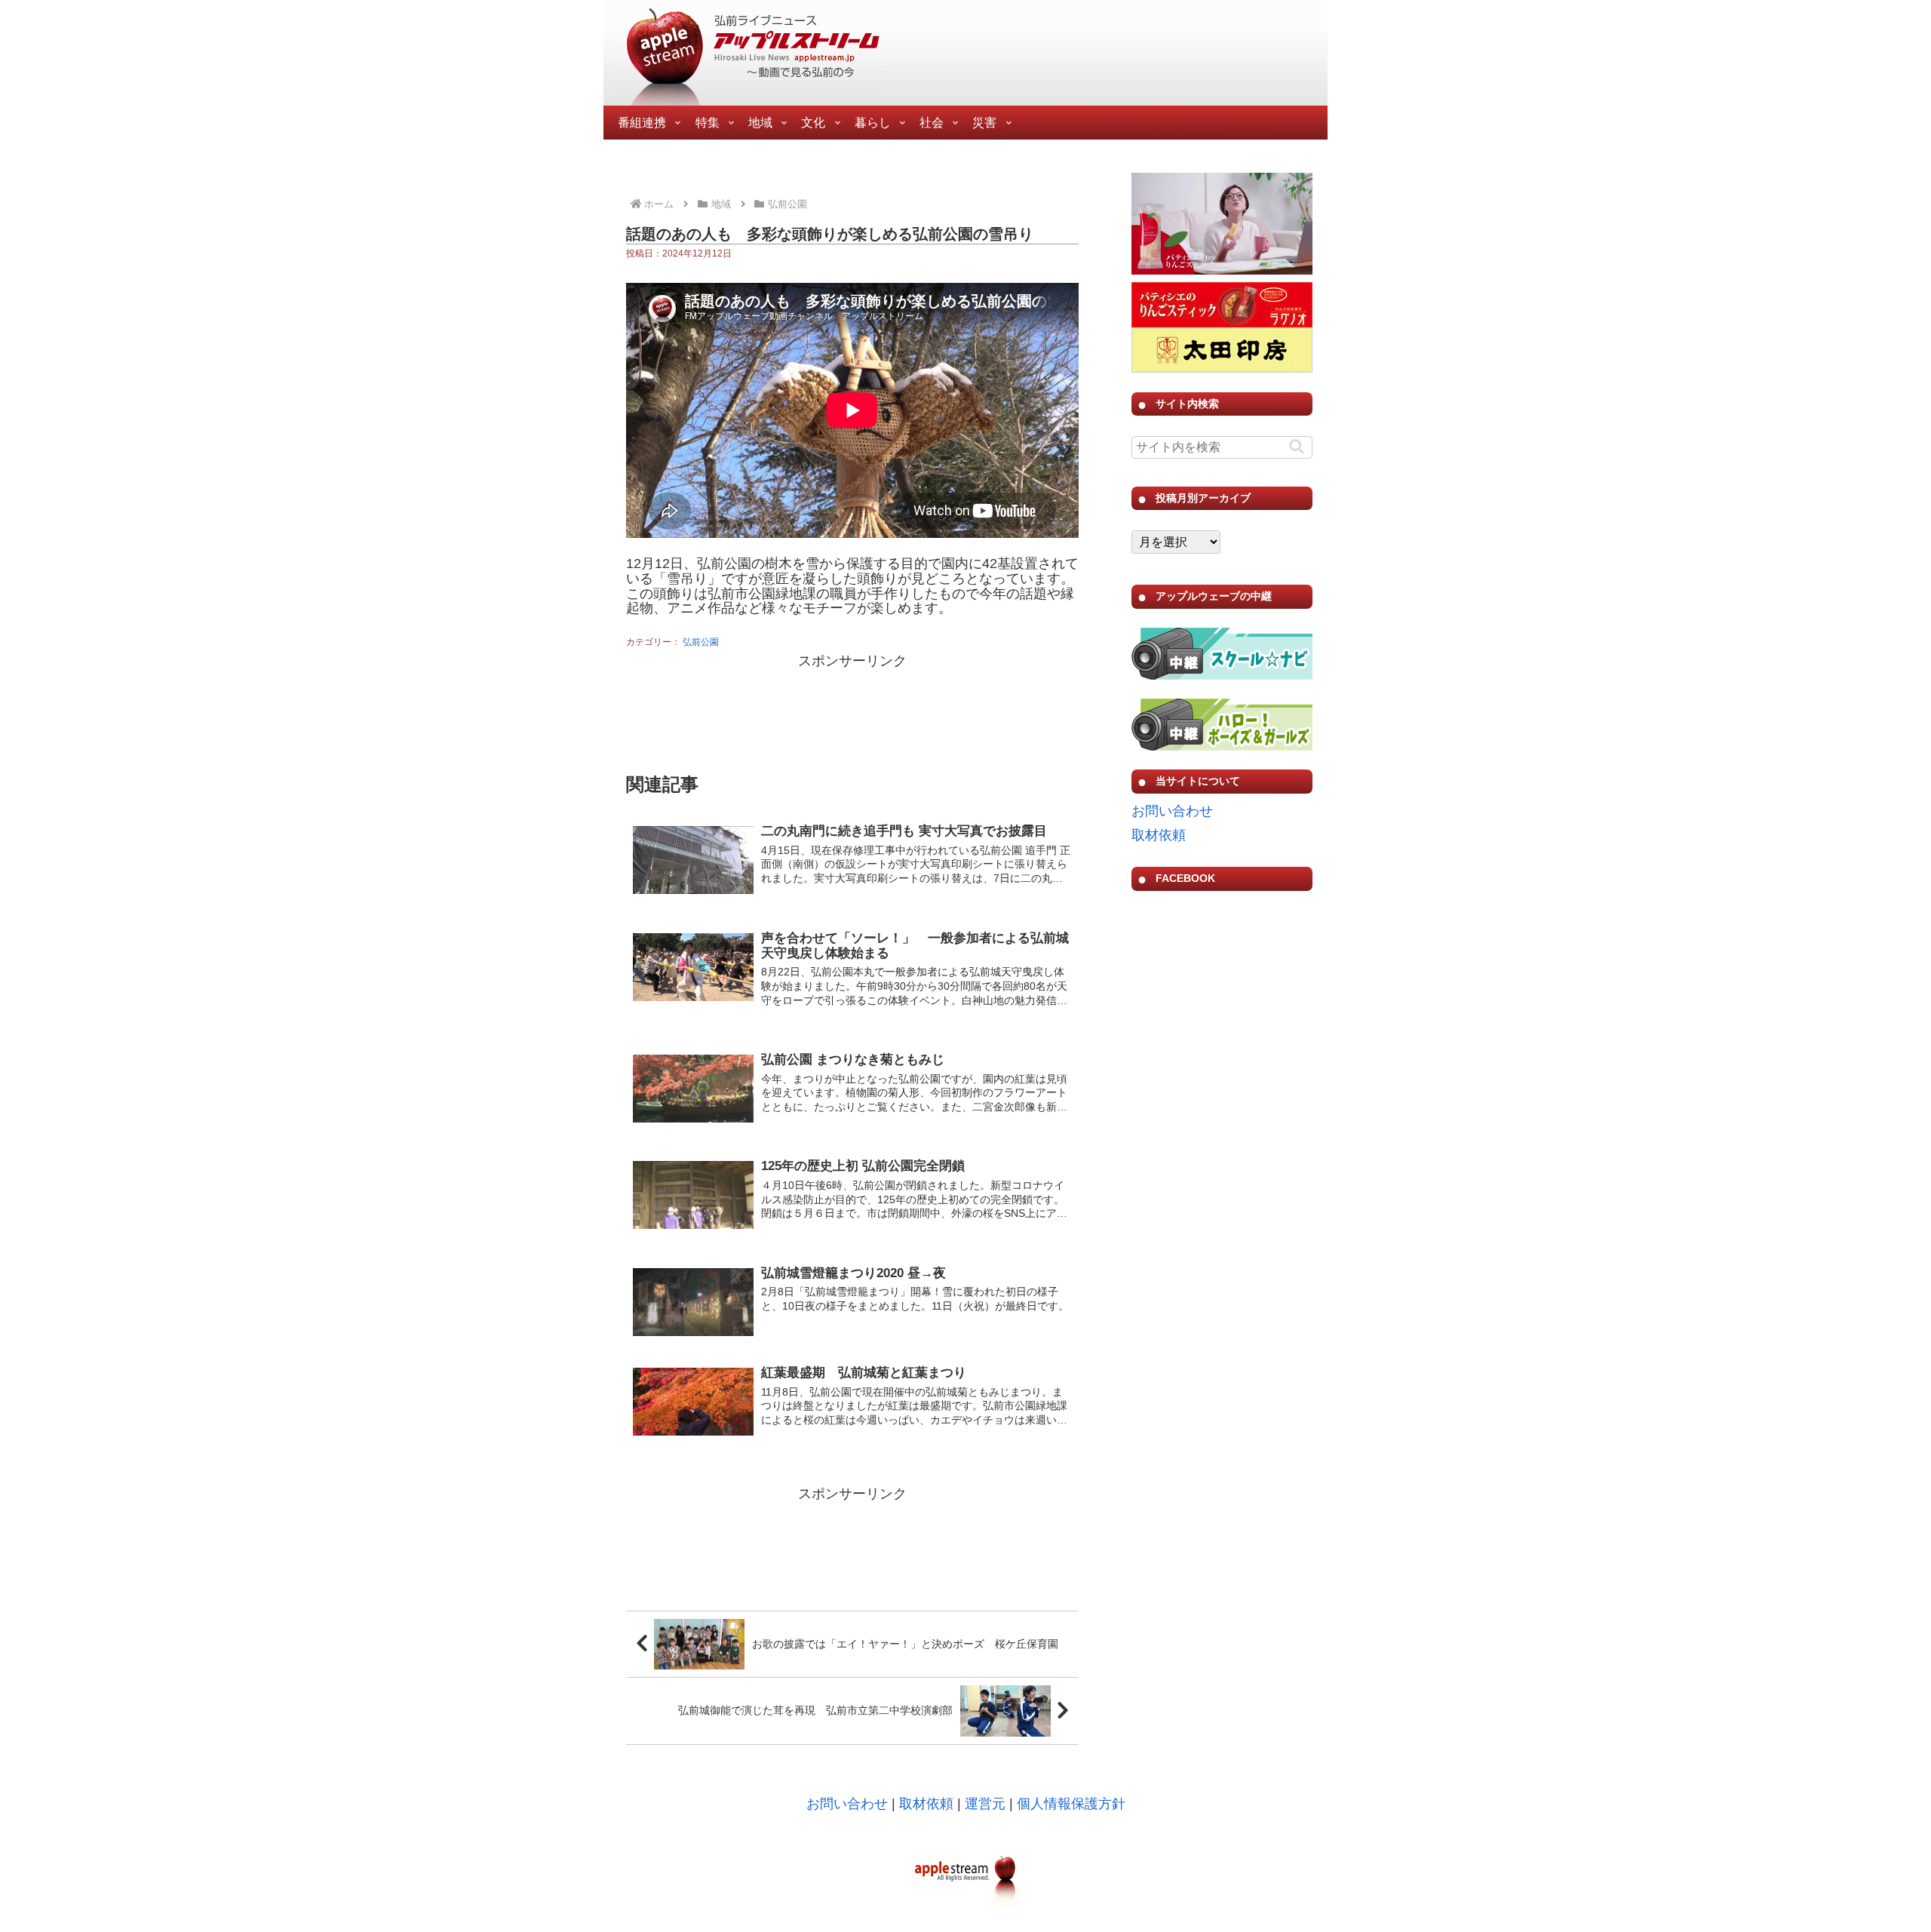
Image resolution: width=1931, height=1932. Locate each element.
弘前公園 (701, 642)
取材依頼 (1159, 835)
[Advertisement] (852, 711)
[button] (1297, 447)
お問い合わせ (1172, 811)
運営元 (985, 1804)
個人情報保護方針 (1071, 1804)
